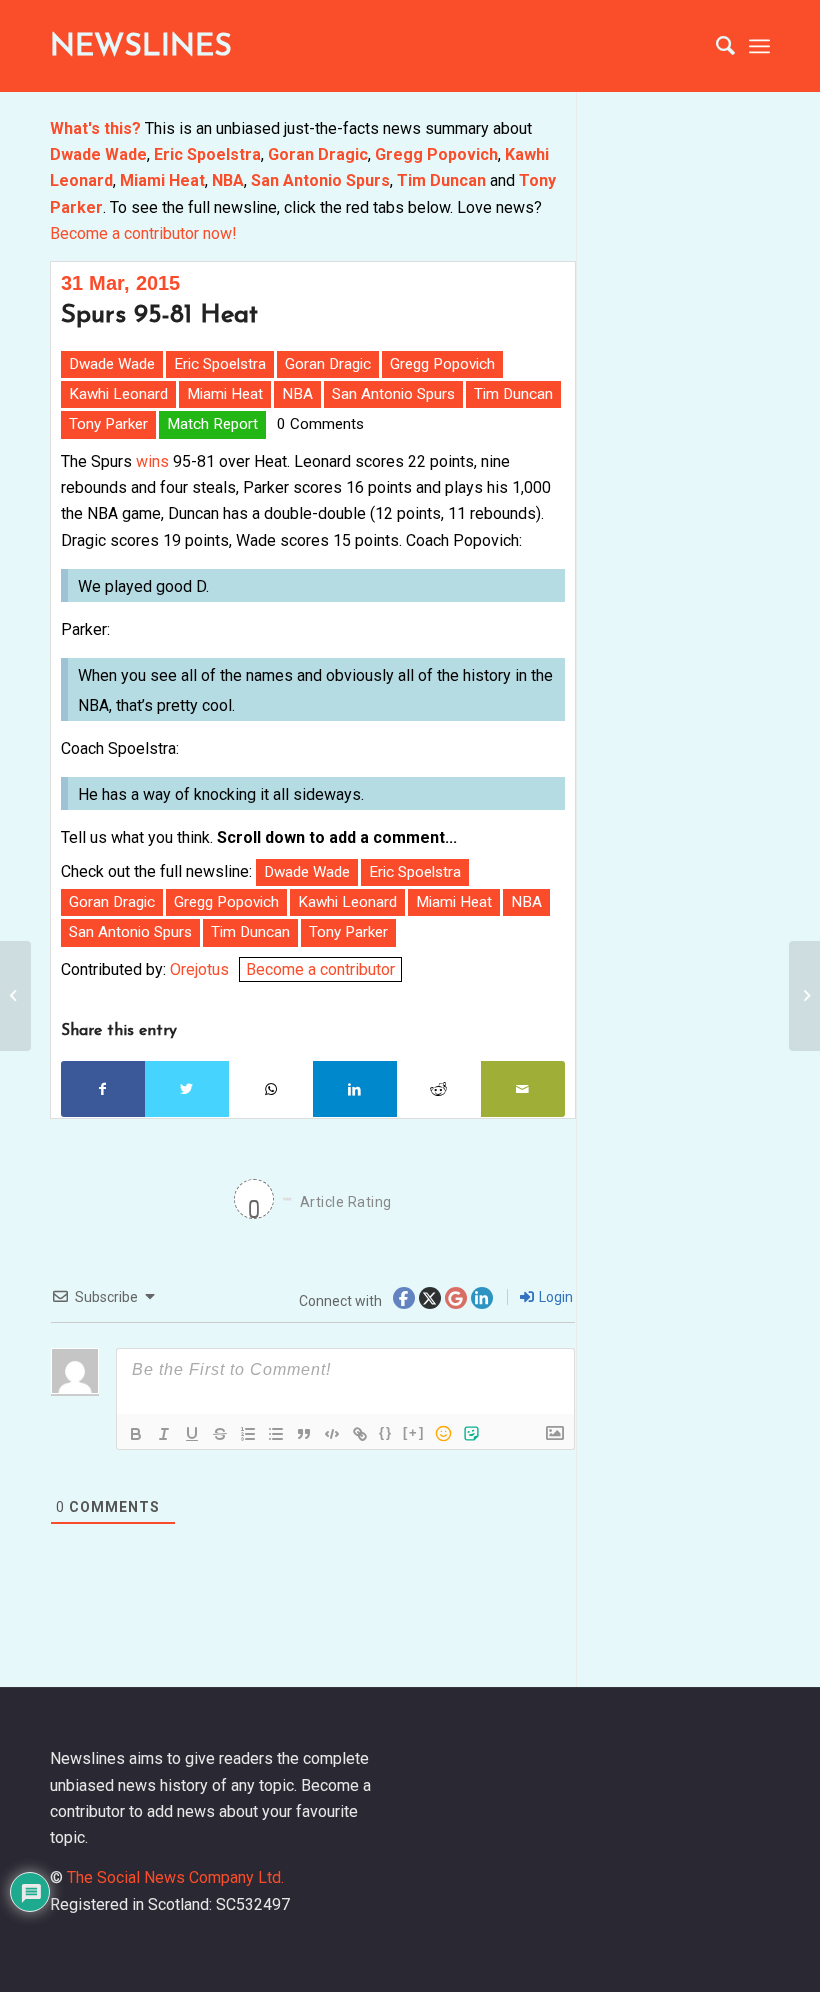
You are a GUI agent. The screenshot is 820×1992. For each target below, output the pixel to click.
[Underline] (192, 1434)
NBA (228, 180)
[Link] (360, 1434)
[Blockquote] (304, 1434)
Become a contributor (320, 969)
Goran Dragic (318, 154)
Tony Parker (108, 424)
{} (386, 1432)
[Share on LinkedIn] (355, 1089)
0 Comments (320, 424)
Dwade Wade (98, 154)
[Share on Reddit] (439, 1089)
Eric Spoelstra (207, 154)
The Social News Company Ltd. (175, 1877)
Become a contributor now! (143, 233)
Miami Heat (162, 180)
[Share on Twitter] (187, 1089)
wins (150, 461)
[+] (414, 1432)
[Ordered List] (248, 1434)
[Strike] (220, 1434)
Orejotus (199, 969)
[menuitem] (715, 46)
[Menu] (759, 46)
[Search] (715, 46)
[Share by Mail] (523, 1089)
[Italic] (164, 1434)
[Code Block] (332, 1434)
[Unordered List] (276, 1434)
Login (554, 1297)
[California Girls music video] (15, 996)
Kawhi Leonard (118, 394)
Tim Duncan (441, 180)
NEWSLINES (141, 47)
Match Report (212, 424)
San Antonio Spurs (320, 180)
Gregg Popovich (436, 154)
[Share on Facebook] (103, 1089)
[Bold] (136, 1434)
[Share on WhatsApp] (271, 1089)
